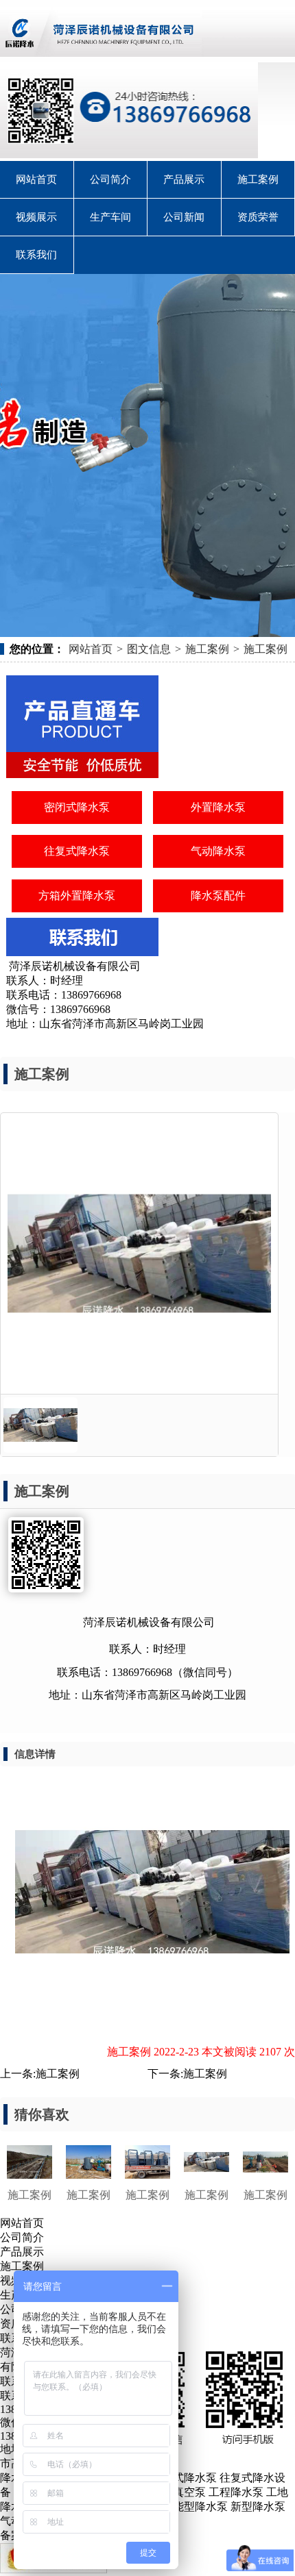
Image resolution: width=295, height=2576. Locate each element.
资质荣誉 (258, 217)
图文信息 (149, 649)
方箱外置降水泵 (77, 896)
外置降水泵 (218, 807)
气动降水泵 (218, 851)
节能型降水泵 (195, 2506)
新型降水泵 (258, 2506)
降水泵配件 (218, 896)
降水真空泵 (178, 2492)
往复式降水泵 (77, 851)
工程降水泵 (236, 2492)
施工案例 (258, 179)
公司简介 (110, 179)
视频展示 (36, 217)
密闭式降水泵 (77, 807)
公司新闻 (184, 217)
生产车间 (110, 217)
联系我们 (36, 255)
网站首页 (36, 179)
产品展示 (184, 179)
